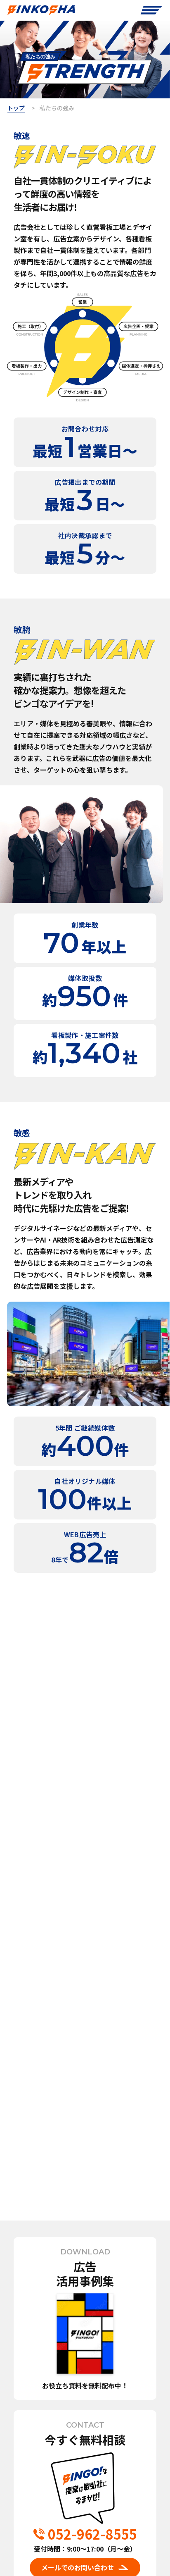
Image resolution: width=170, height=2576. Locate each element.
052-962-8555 (92, 2534)
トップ (16, 108)
